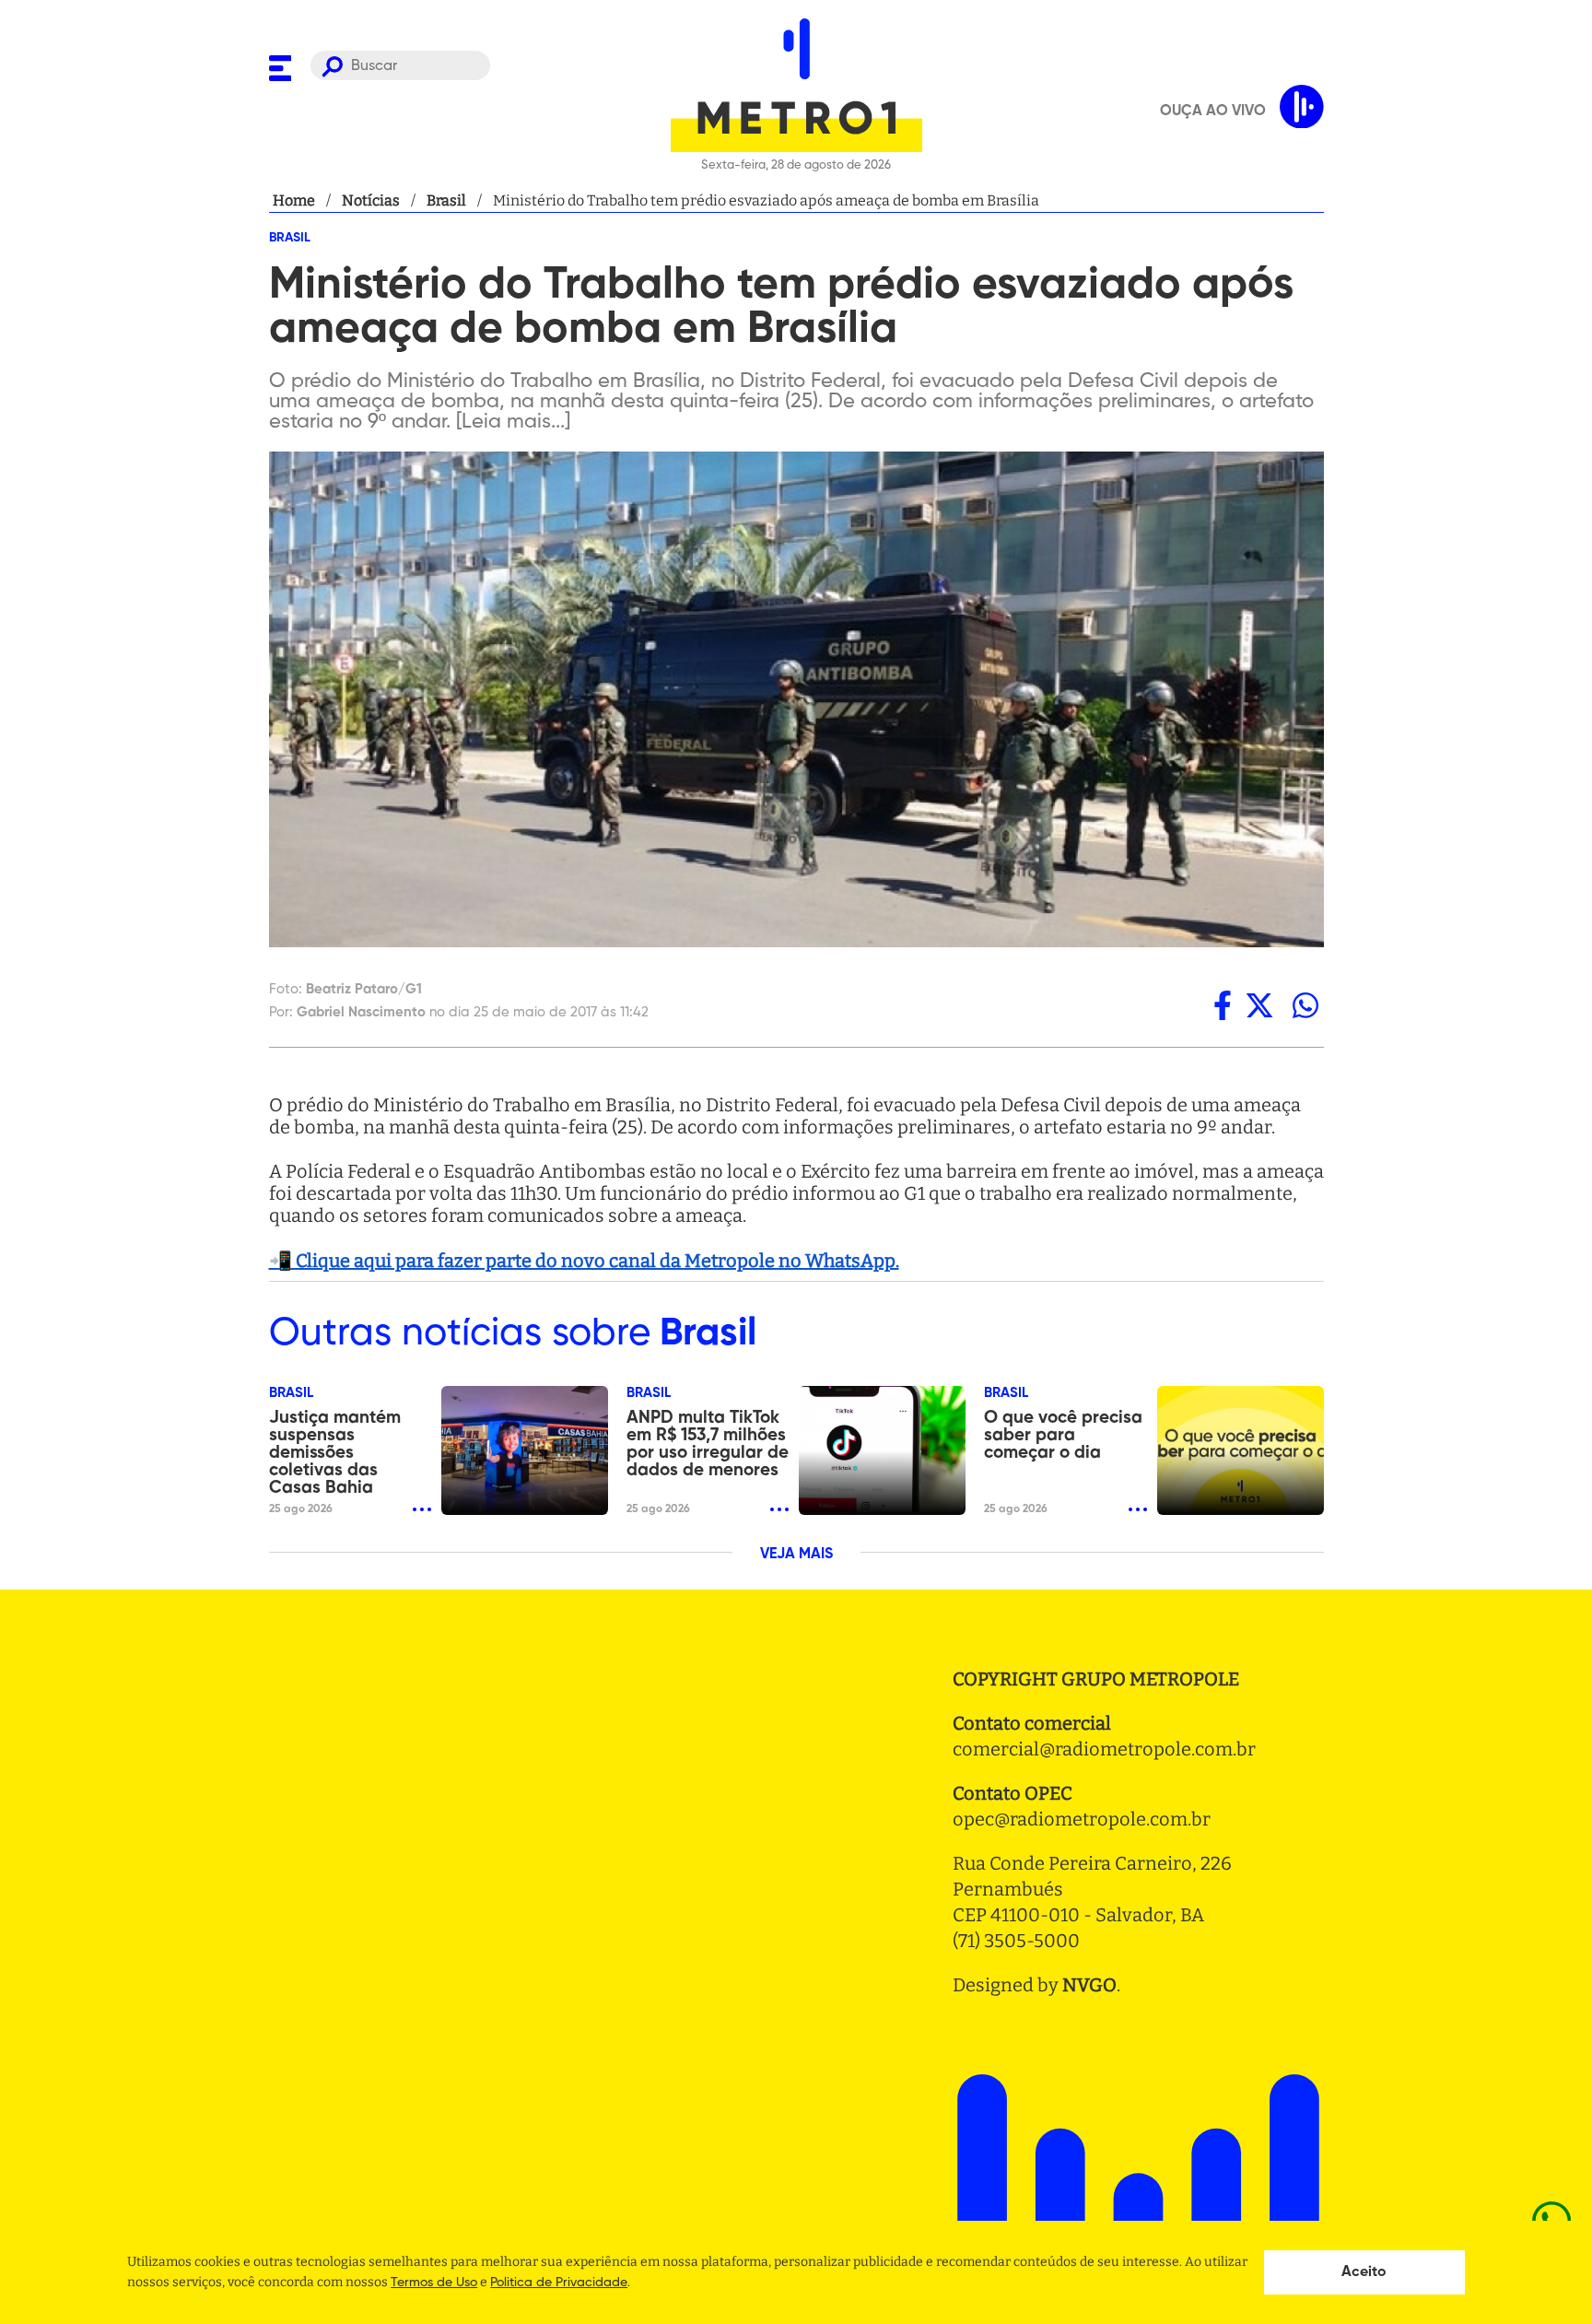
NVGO (1089, 1985)
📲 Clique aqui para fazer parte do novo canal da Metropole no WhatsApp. (584, 1261)
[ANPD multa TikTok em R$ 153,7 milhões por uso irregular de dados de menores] (882, 1450)
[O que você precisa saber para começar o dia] (1241, 1450)
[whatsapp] (1305, 1005)
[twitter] (1259, 1005)
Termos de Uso (434, 2283)
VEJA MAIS (796, 1555)
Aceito (1364, 2272)
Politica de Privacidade (559, 2283)
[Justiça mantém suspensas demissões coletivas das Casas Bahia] (525, 1450)
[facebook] (1223, 1005)
